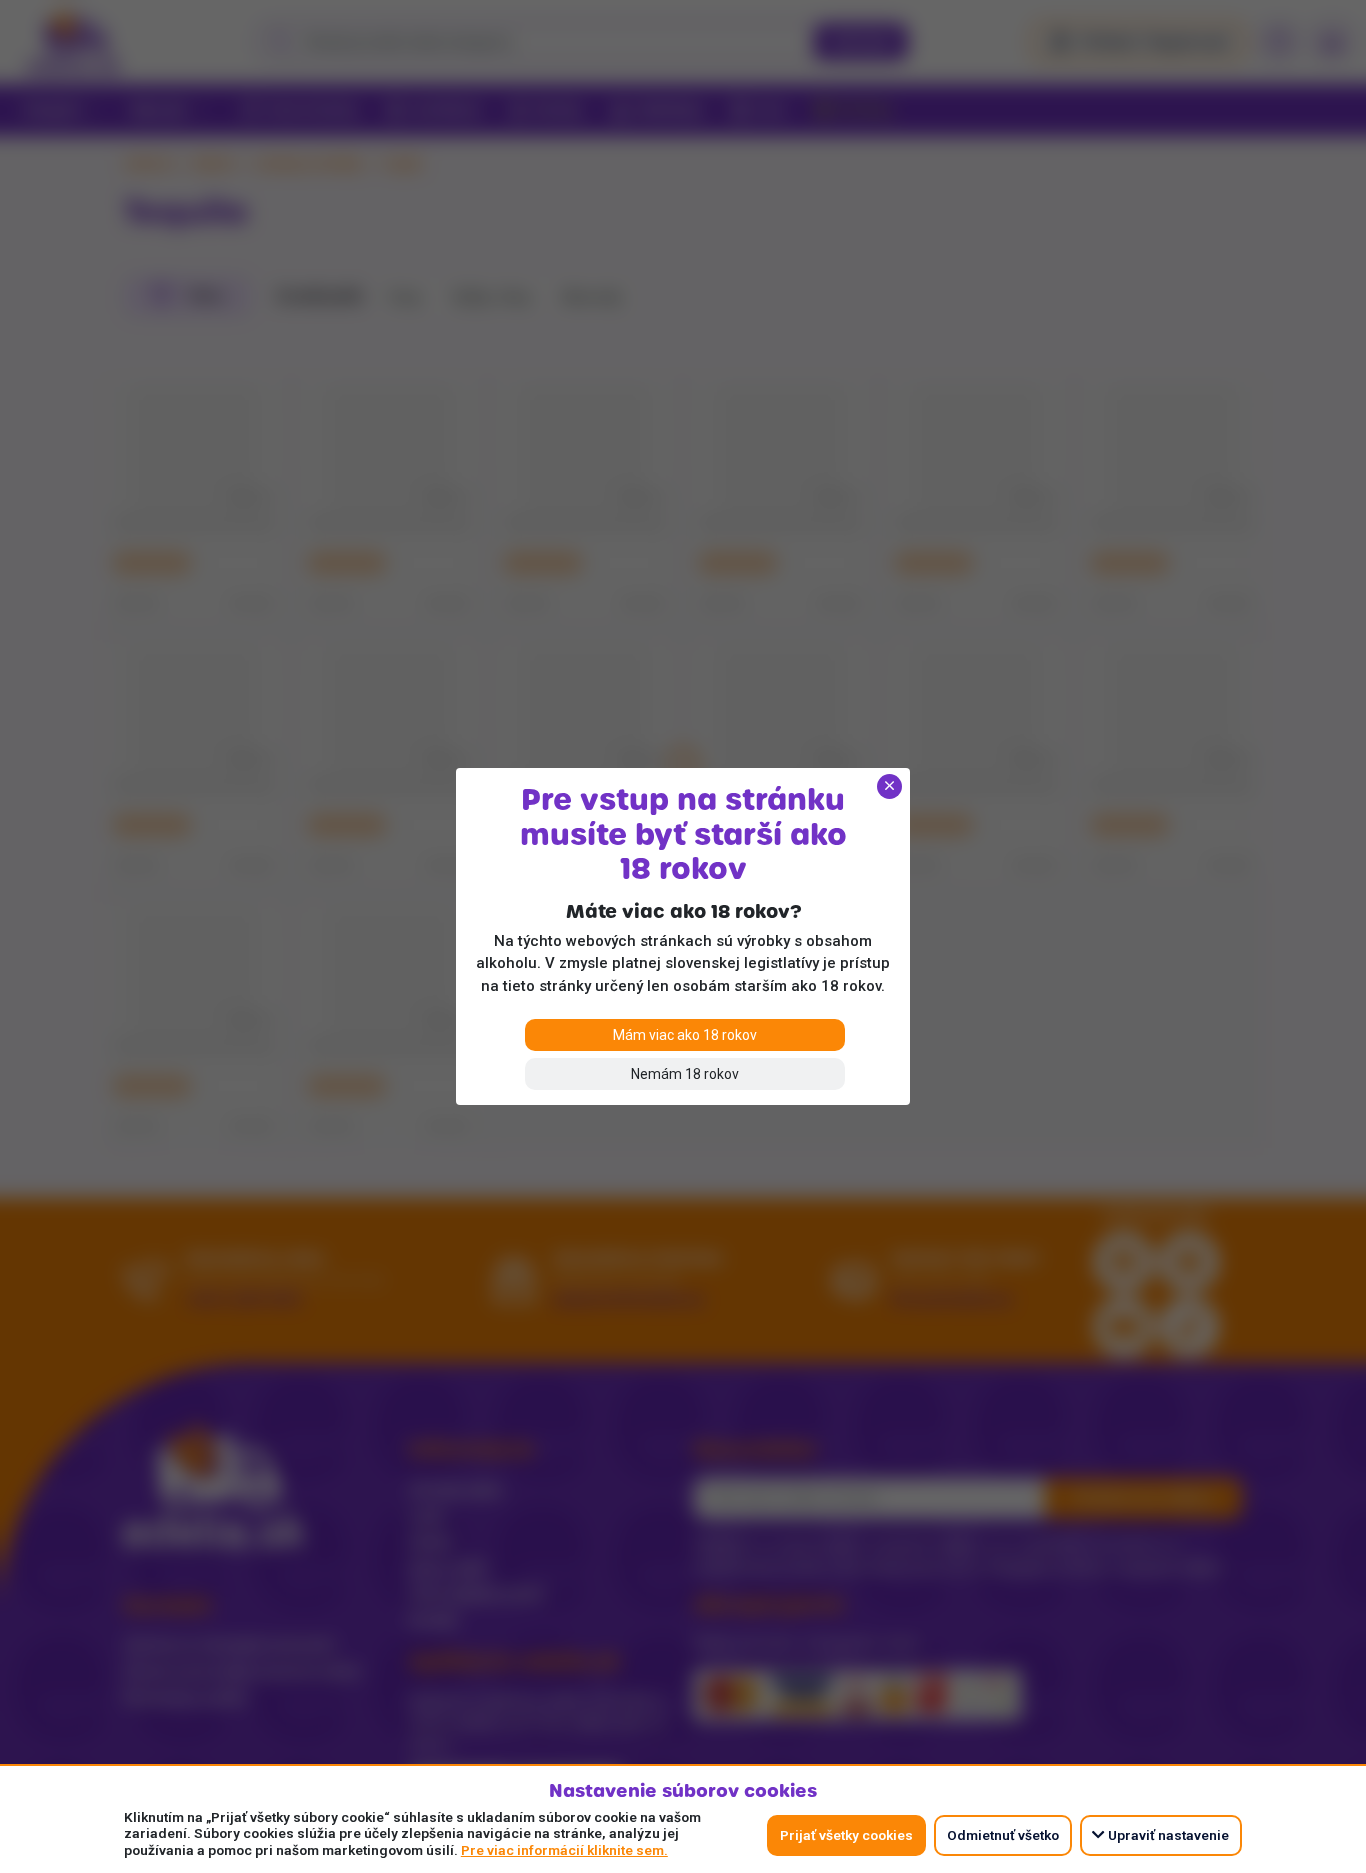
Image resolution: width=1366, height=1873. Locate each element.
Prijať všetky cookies (846, 1835)
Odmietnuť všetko (1003, 1835)
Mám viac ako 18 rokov (685, 1035)
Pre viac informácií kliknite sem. (564, 1850)
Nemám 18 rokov (685, 1074)
